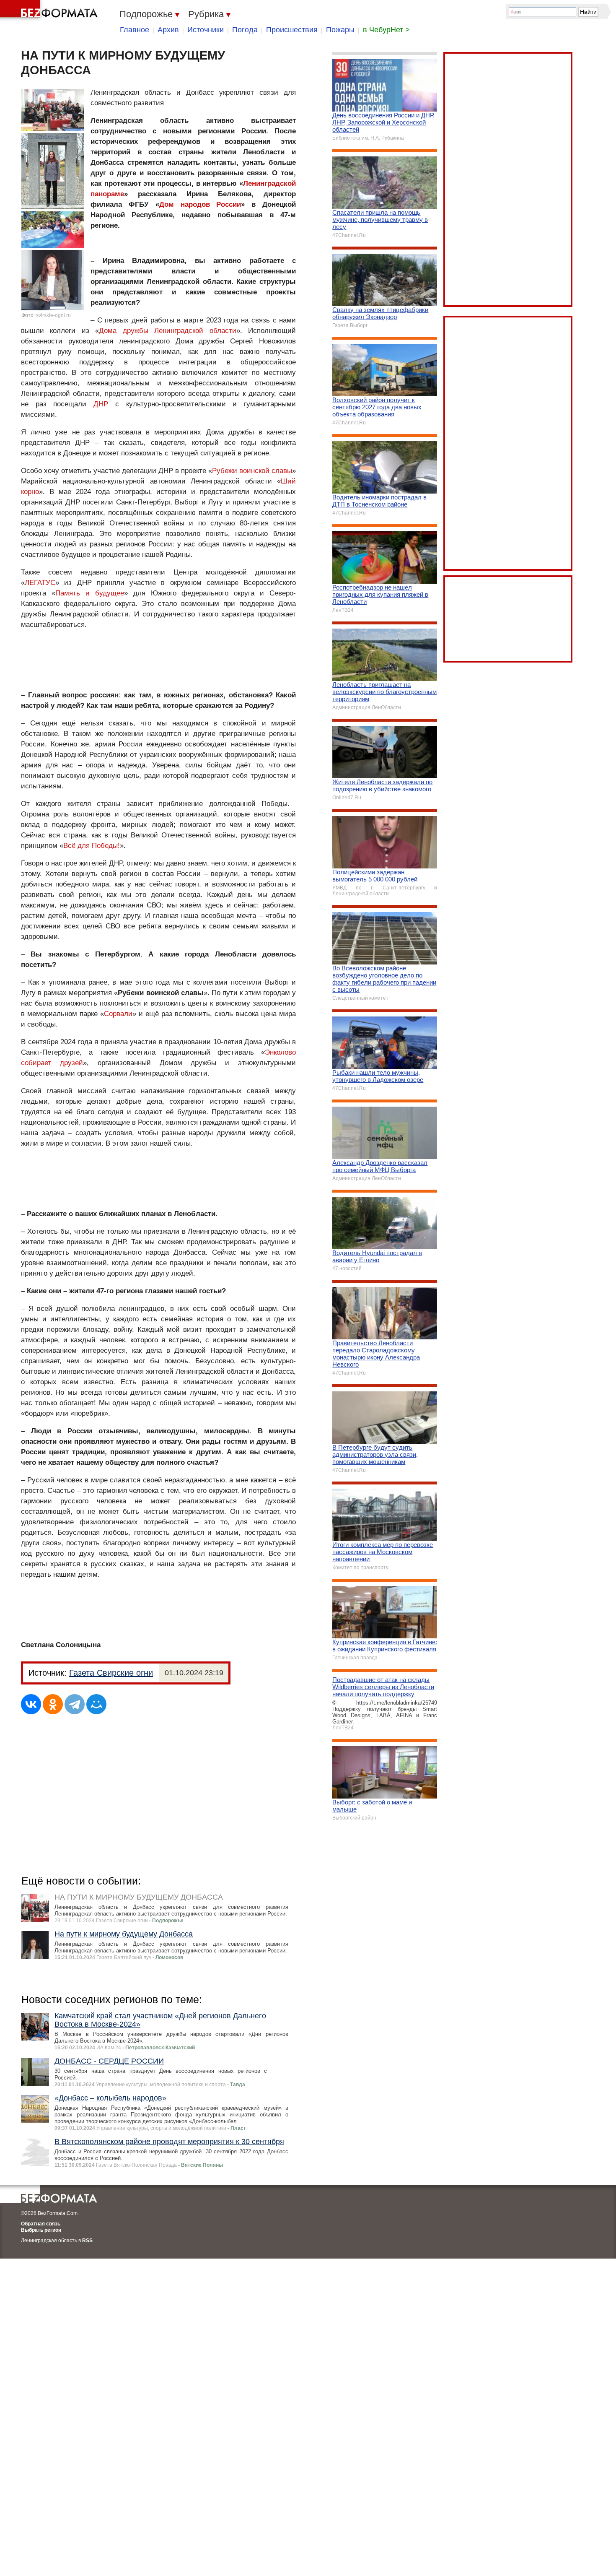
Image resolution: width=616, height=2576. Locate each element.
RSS (87, 2241)
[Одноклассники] (53, 1704)
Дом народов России (200, 204)
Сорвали (118, 1014)
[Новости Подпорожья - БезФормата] (50, 10)
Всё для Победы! (92, 846)
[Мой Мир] (96, 1704)
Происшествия (292, 30)
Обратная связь (41, 2224)
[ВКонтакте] (31, 1704)
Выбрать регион (41, 2230)
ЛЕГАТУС (40, 583)
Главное (135, 30)
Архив (168, 30)
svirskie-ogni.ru (53, 315)
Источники (206, 30)
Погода (245, 30)
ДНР (101, 404)
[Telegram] (75, 1704)
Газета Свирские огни (111, 1673)
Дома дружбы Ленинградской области (167, 331)
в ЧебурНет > (386, 30)
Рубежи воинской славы (252, 471)
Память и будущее (90, 593)
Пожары (340, 30)
